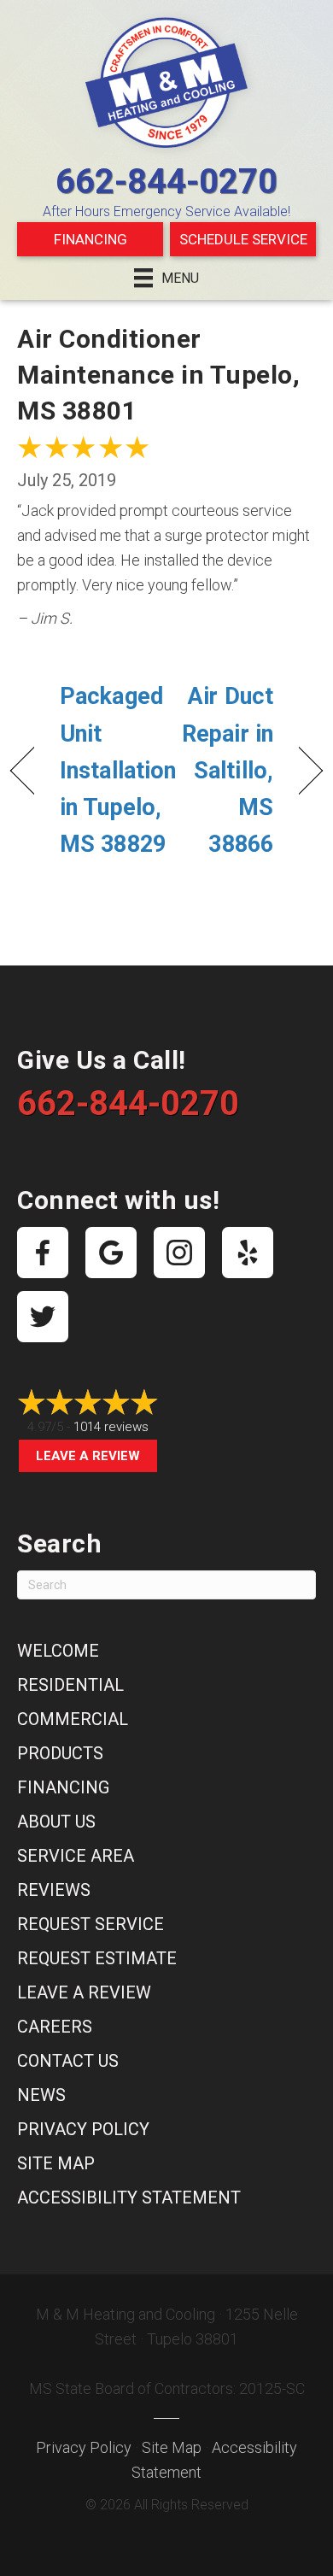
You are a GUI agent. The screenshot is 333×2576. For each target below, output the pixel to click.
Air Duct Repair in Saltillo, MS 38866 (225, 770)
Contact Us (68, 2061)
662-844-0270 (166, 182)
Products (60, 1753)
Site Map (56, 2163)
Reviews (54, 1890)
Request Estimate (97, 1958)
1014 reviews (111, 1427)
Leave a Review (88, 1456)
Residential (70, 1685)
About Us (56, 1822)
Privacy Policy (83, 2129)
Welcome (58, 1651)
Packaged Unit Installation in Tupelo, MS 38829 (118, 770)
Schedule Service (243, 239)
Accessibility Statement (129, 2198)
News (41, 2095)
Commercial (73, 1719)
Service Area (76, 1856)
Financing (91, 239)
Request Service (91, 1924)
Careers (55, 2027)
